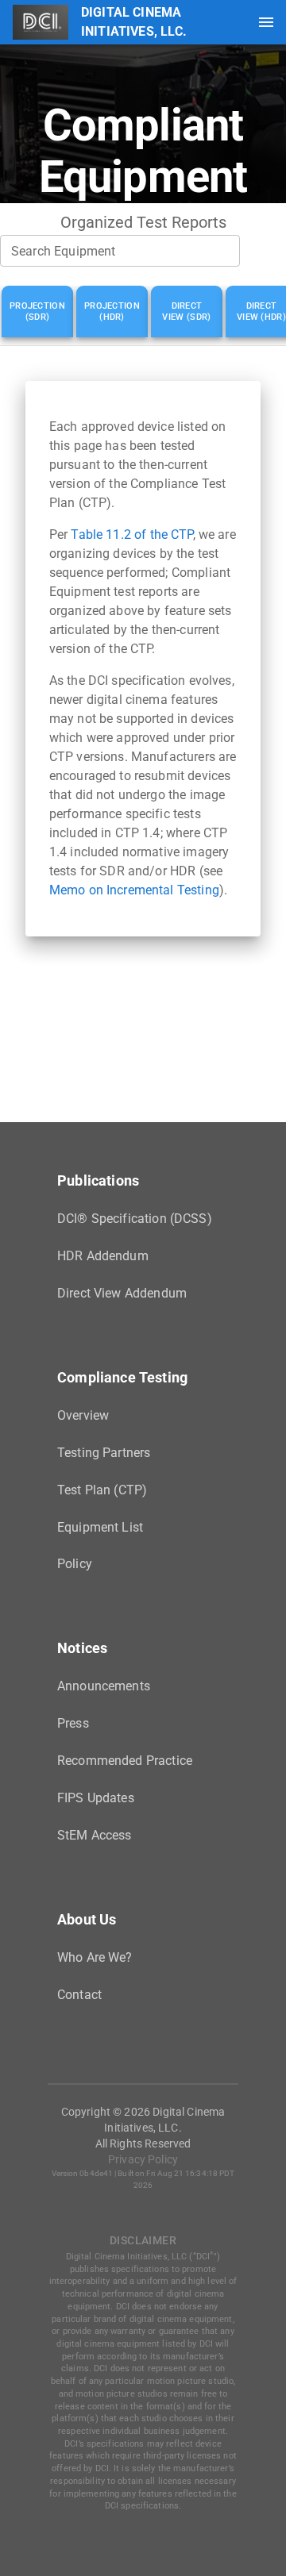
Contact (79, 1995)
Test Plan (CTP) (102, 1490)
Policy (75, 1564)
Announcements (104, 1686)
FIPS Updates (96, 1798)
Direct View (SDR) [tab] (186, 311)
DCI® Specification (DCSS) (135, 1219)
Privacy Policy (143, 2159)
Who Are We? (95, 1957)
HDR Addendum (103, 1256)
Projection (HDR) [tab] (112, 311)
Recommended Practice (125, 1761)
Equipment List (100, 1527)
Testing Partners (104, 1453)
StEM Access (95, 1835)
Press (73, 1723)
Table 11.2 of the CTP (131, 534)
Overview (83, 1415)
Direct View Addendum (122, 1293)
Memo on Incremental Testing (134, 890)
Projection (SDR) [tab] (37, 311)
